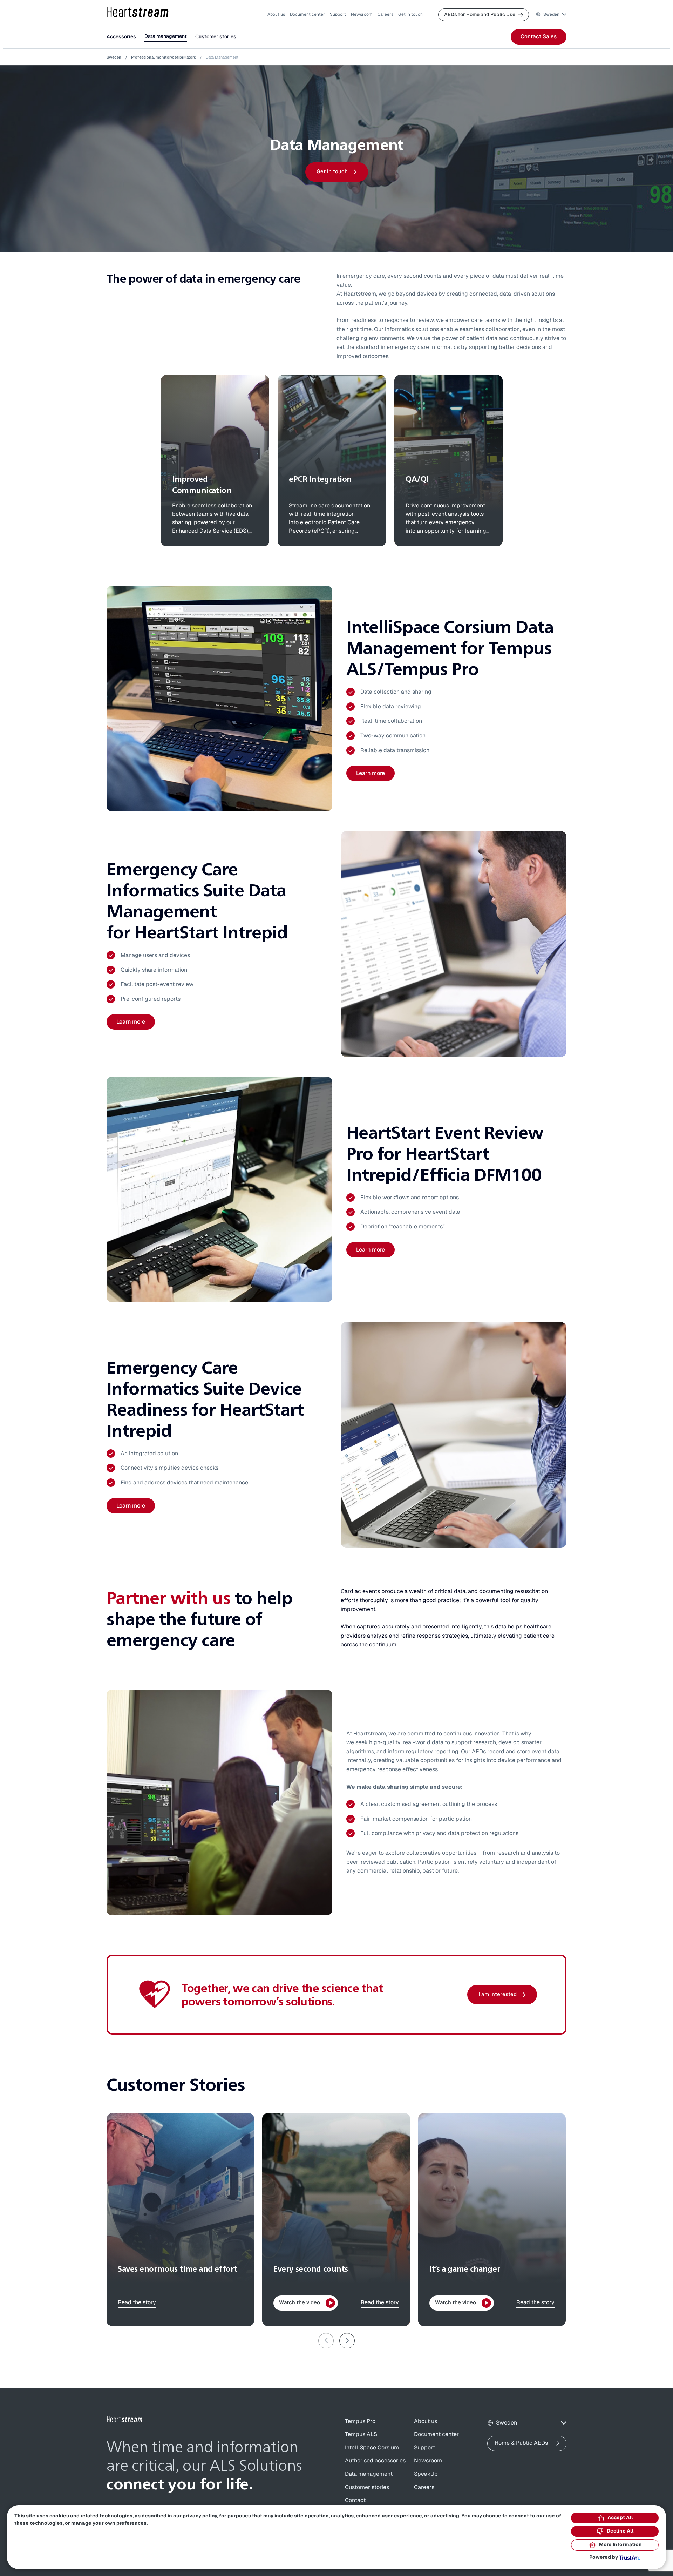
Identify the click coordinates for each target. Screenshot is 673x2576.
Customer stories (216, 37)
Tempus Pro (360, 2421)
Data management (166, 36)
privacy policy (200, 2516)
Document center (307, 14)
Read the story (137, 2302)
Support (338, 14)
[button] (551, 15)
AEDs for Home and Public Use (480, 15)
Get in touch (410, 14)
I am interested (498, 1994)
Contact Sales (539, 37)
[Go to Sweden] (125, 2420)
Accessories (121, 37)
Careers (385, 14)
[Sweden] (138, 12)
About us (276, 14)
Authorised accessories (375, 2461)
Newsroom (362, 14)
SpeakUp (426, 2474)
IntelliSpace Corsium (372, 2448)
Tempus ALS (361, 2434)
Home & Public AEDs (521, 2443)
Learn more (371, 773)
